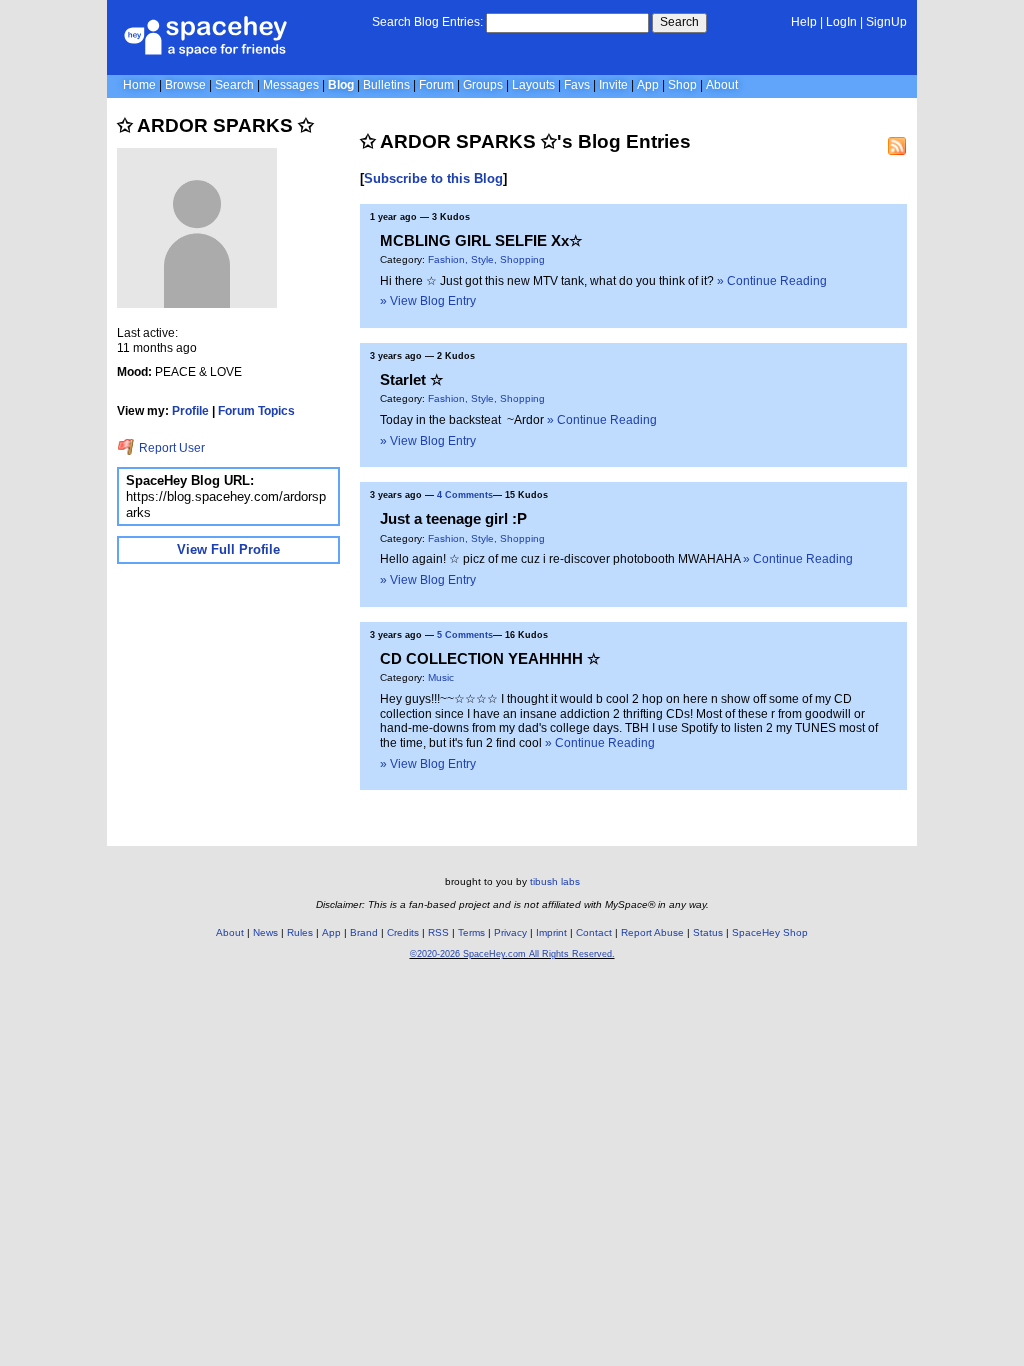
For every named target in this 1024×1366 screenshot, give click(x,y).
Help (804, 22)
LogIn (841, 22)
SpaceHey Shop (770, 932)
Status (708, 932)
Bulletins (386, 85)
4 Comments (465, 495)
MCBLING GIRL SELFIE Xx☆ (481, 240)
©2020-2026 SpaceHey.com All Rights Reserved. (512, 954)
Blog (341, 85)
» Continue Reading (772, 281)
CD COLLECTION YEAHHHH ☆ (490, 658)
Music (441, 677)
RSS (438, 932)
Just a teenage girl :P (453, 518)
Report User (170, 448)
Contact (594, 932)
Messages (291, 85)
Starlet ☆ (411, 379)
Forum (436, 85)
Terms (471, 932)
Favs (577, 85)
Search (679, 22)
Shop (682, 85)
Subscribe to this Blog (433, 178)
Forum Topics (256, 411)
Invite (613, 85)
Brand (364, 932)
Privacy (510, 932)
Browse (185, 85)
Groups (483, 85)
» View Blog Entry (428, 301)
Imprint (551, 932)
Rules (300, 932)
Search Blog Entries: (427, 22)
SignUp (886, 22)
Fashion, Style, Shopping (486, 259)
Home (139, 85)
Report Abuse (652, 932)
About (722, 85)
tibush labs (555, 881)
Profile (190, 411)
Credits (403, 932)
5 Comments (465, 635)
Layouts (533, 85)
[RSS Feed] (897, 146)
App (648, 85)
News (265, 932)
